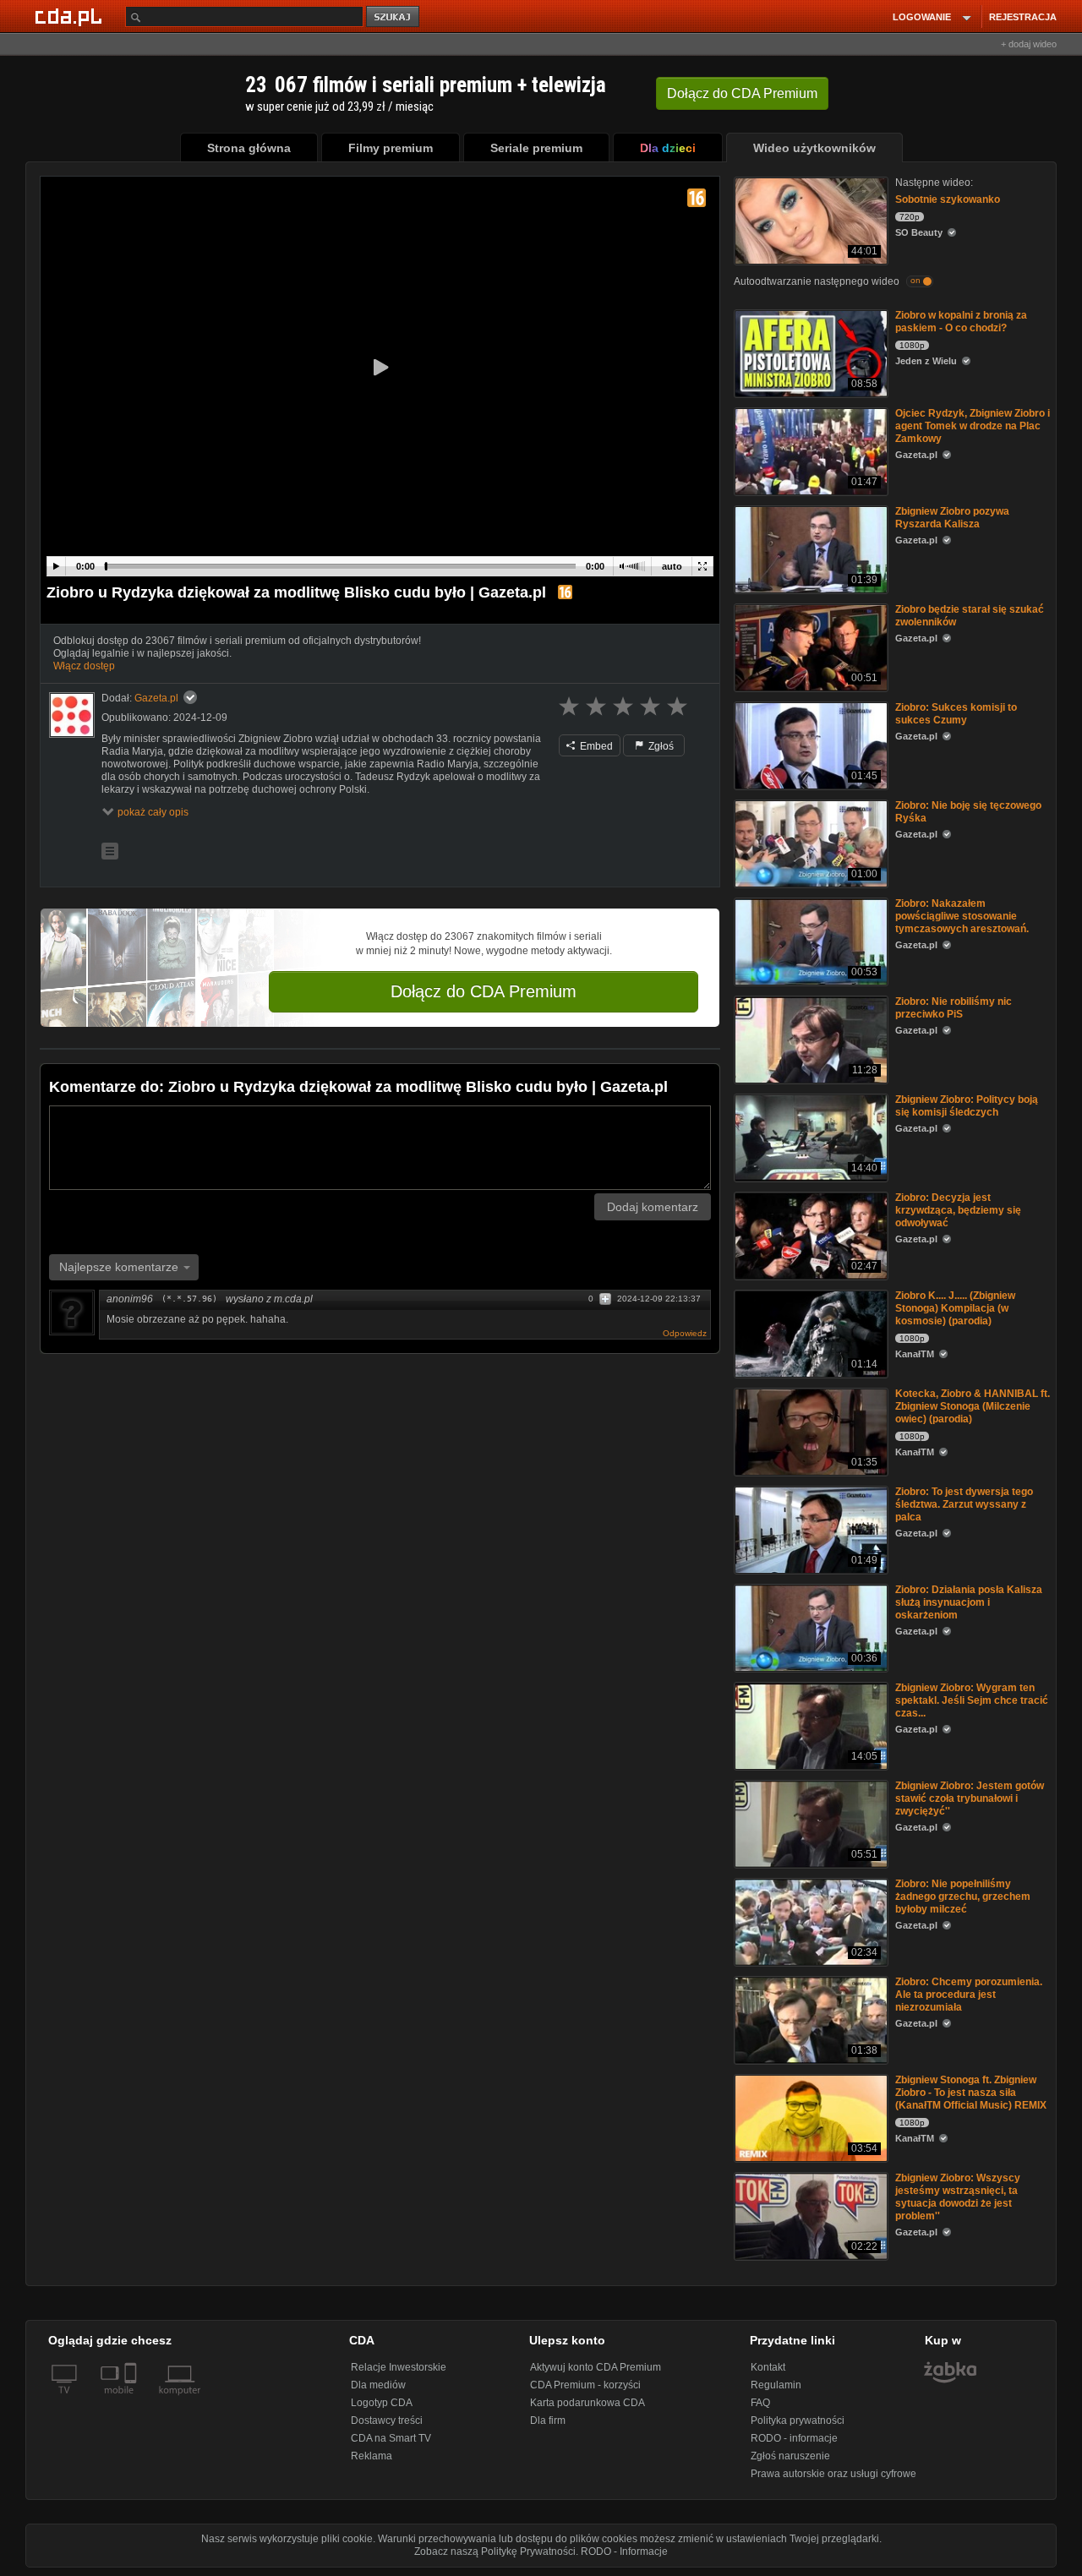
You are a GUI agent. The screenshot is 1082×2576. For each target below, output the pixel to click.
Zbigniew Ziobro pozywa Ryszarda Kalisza (952, 518)
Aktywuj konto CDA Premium (596, 2367)
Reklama (372, 2456)
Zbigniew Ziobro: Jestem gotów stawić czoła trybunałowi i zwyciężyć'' (970, 1798)
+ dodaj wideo (1029, 44)
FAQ (760, 2403)
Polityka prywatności (798, 2420)
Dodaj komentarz (653, 1207)
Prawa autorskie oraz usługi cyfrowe (833, 2474)
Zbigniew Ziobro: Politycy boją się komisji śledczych (967, 1106)
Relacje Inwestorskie (399, 2367)
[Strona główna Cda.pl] (71, 16)
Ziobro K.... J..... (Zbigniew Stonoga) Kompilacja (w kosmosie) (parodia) (955, 1308)
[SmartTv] (132, 2400)
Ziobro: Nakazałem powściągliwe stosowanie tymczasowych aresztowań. (962, 916)
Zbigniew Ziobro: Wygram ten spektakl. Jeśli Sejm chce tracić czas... (972, 1700)
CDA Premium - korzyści (585, 2385)
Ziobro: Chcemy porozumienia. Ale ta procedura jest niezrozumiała (969, 1995)
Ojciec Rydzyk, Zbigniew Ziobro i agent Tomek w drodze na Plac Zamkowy (973, 426)
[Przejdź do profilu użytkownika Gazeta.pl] (72, 715)
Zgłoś (660, 746)
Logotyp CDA (382, 2403)
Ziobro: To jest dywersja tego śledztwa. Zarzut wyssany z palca (964, 1504)
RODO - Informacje (624, 2551)
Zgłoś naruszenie (790, 2456)
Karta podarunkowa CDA (587, 2403)
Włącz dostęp (84, 666)
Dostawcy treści (387, 2420)
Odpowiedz (685, 1333)
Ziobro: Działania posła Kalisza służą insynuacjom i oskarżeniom (969, 1602)
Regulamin (776, 2385)
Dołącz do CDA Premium (484, 991)
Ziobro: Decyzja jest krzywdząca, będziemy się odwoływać (958, 1210)
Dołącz (742, 93)
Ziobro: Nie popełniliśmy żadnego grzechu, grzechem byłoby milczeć (963, 1897)
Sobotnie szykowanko (948, 199)
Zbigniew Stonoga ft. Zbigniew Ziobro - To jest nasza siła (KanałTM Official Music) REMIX (971, 2093)
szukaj (394, 17)
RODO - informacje (794, 2438)
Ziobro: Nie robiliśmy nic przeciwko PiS (954, 1008)
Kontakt (768, 2367)
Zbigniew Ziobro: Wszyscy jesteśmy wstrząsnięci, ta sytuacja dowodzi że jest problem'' (958, 2197)
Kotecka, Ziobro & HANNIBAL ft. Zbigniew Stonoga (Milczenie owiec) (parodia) (973, 1406)
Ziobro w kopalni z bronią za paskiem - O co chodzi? (961, 322)
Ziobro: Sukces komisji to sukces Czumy (956, 714)
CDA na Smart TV (391, 2438)
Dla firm (548, 2420)
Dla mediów (378, 2385)
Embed (595, 746)
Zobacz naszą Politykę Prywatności (495, 2551)
